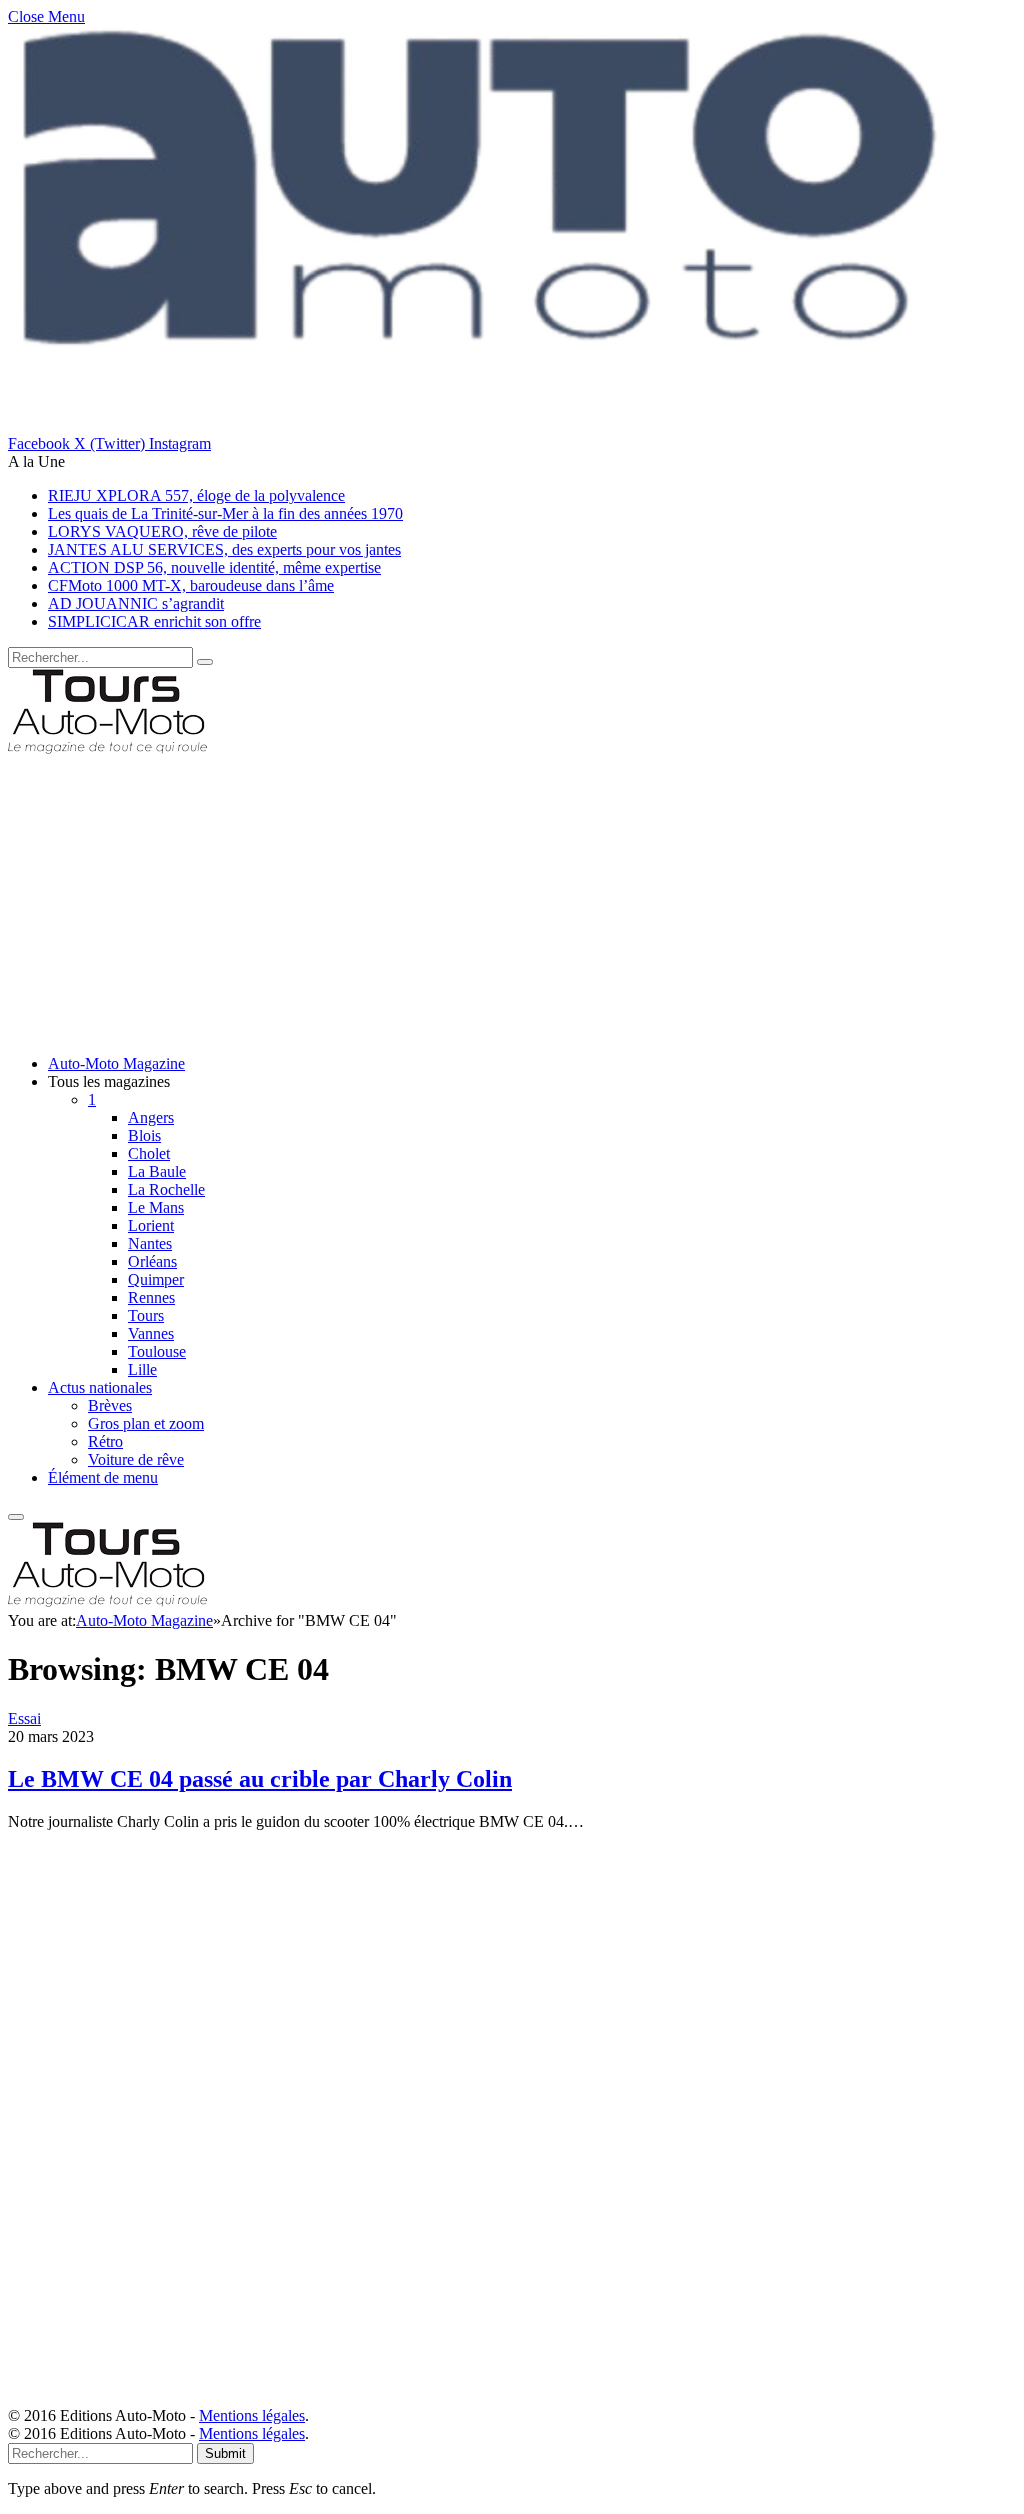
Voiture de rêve (136, 1459)
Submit (225, 2453)
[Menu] (16, 1517)
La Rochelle (166, 1189)
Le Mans (156, 1207)
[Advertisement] (512, 899)
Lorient (151, 1225)
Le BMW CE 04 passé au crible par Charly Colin (260, 1779)
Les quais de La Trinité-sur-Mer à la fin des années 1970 (225, 513)
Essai (24, 1718)
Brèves (110, 1405)
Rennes (151, 1297)
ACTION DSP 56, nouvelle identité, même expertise (214, 567)
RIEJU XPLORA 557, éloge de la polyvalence (196, 495)
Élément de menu (103, 1477)
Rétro (105, 1441)
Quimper (156, 1279)
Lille (142, 1369)
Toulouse (157, 1351)
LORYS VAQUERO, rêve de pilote (162, 531)
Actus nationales (100, 1387)
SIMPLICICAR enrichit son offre (154, 621)
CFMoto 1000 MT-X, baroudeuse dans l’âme (191, 585)
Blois (144, 1135)
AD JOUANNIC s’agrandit (136, 603)
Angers (151, 1117)
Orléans (152, 1261)
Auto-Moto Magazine (116, 1063)
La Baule (157, 1171)
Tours (146, 1315)
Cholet (149, 1153)
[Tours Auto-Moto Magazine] (107, 749)
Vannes (151, 1333)
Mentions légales (252, 2415)
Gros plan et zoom (146, 1423)
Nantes (150, 1243)
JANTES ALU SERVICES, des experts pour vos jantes (224, 549)
